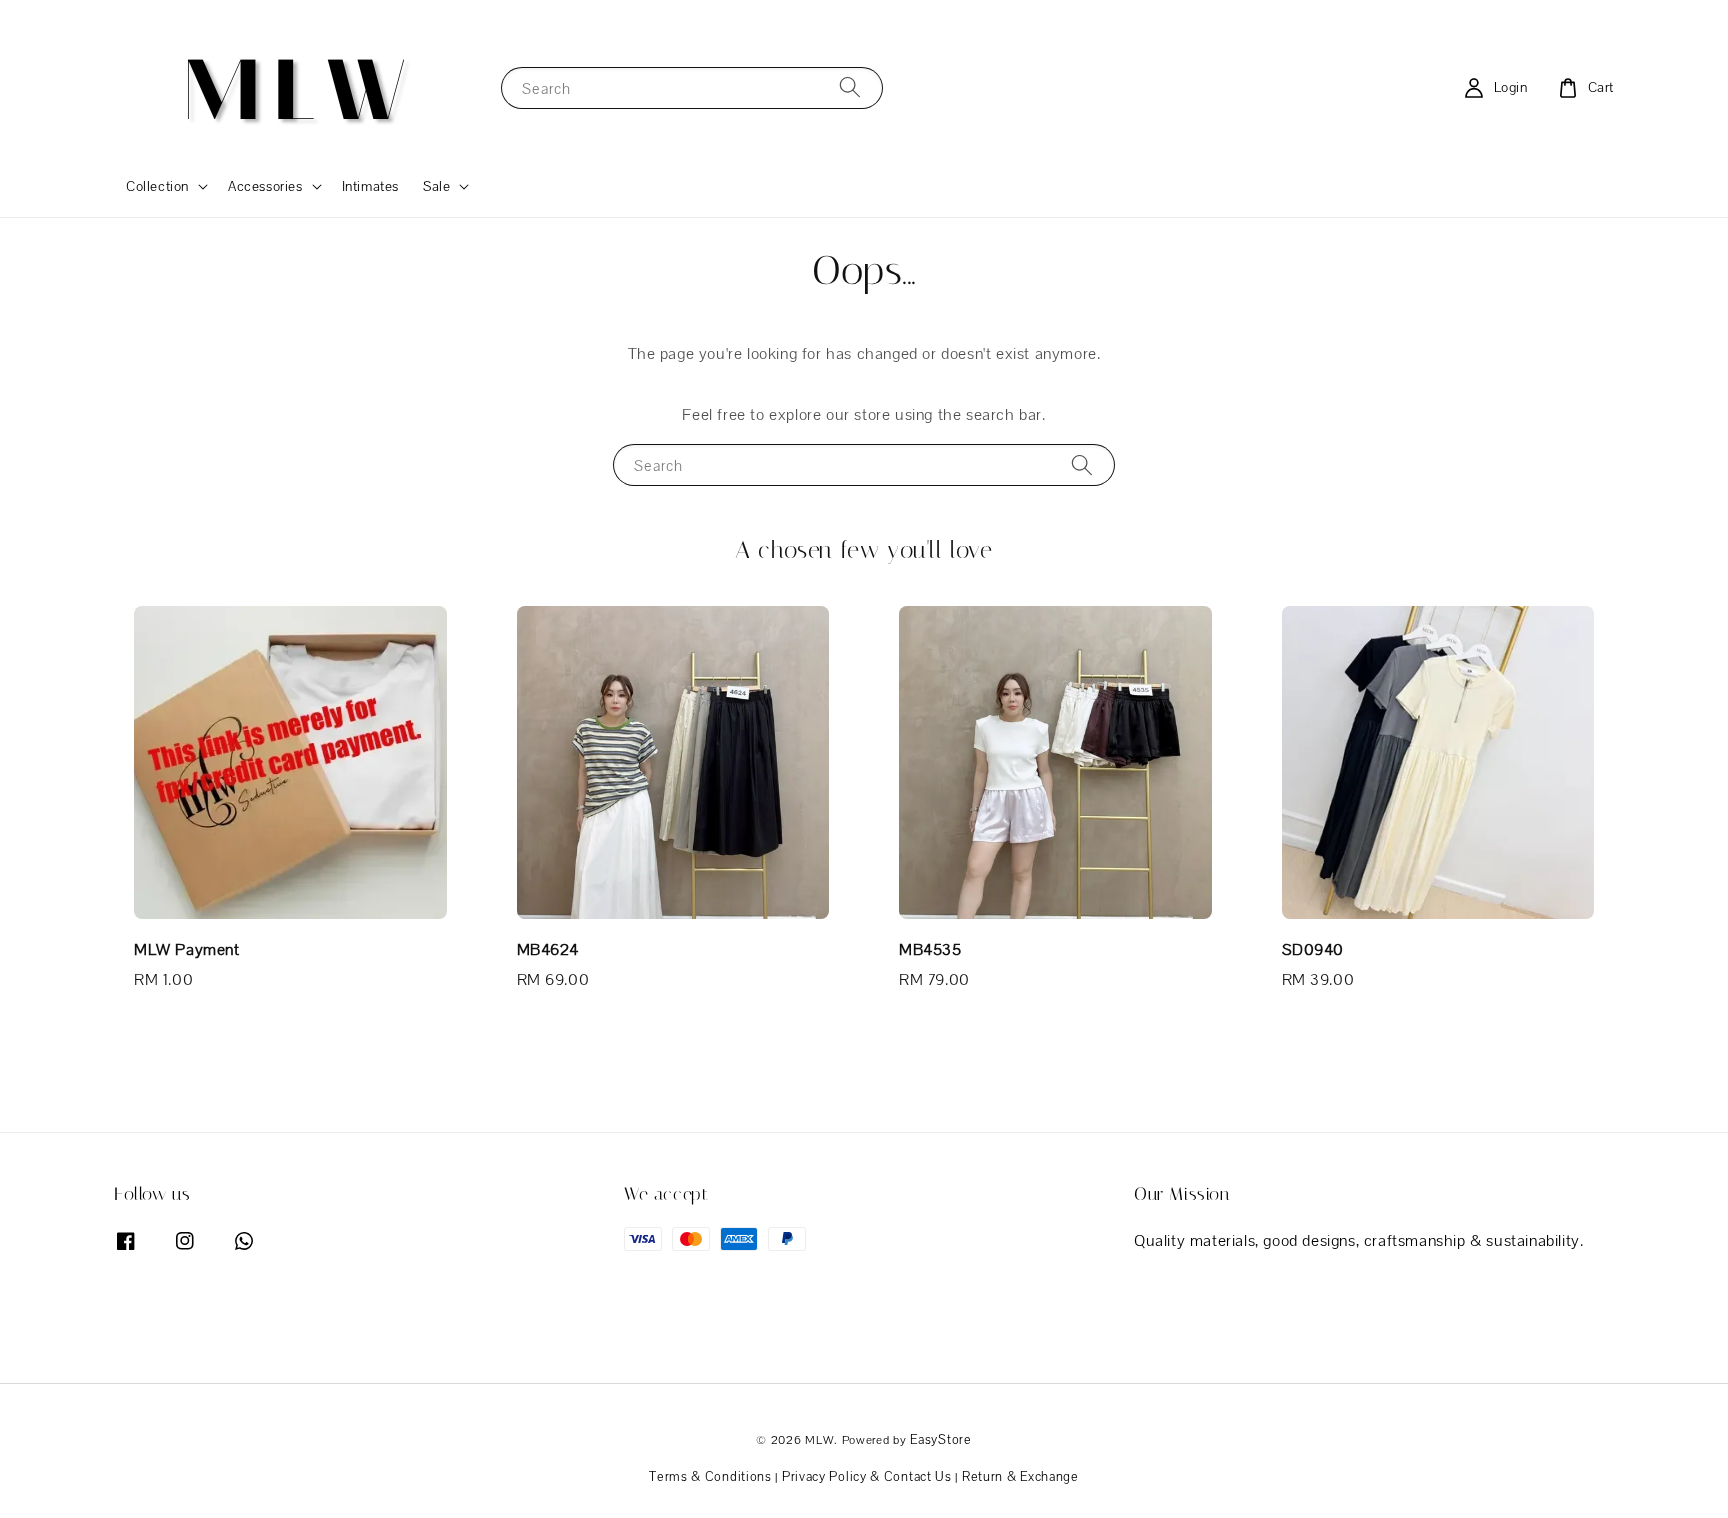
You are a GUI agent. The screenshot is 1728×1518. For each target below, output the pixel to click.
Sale (436, 186)
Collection (157, 186)
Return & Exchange (1020, 1476)
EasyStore (940, 1439)
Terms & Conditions (710, 1476)
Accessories (265, 186)
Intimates (370, 186)
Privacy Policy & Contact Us (867, 1476)
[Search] (850, 87)
